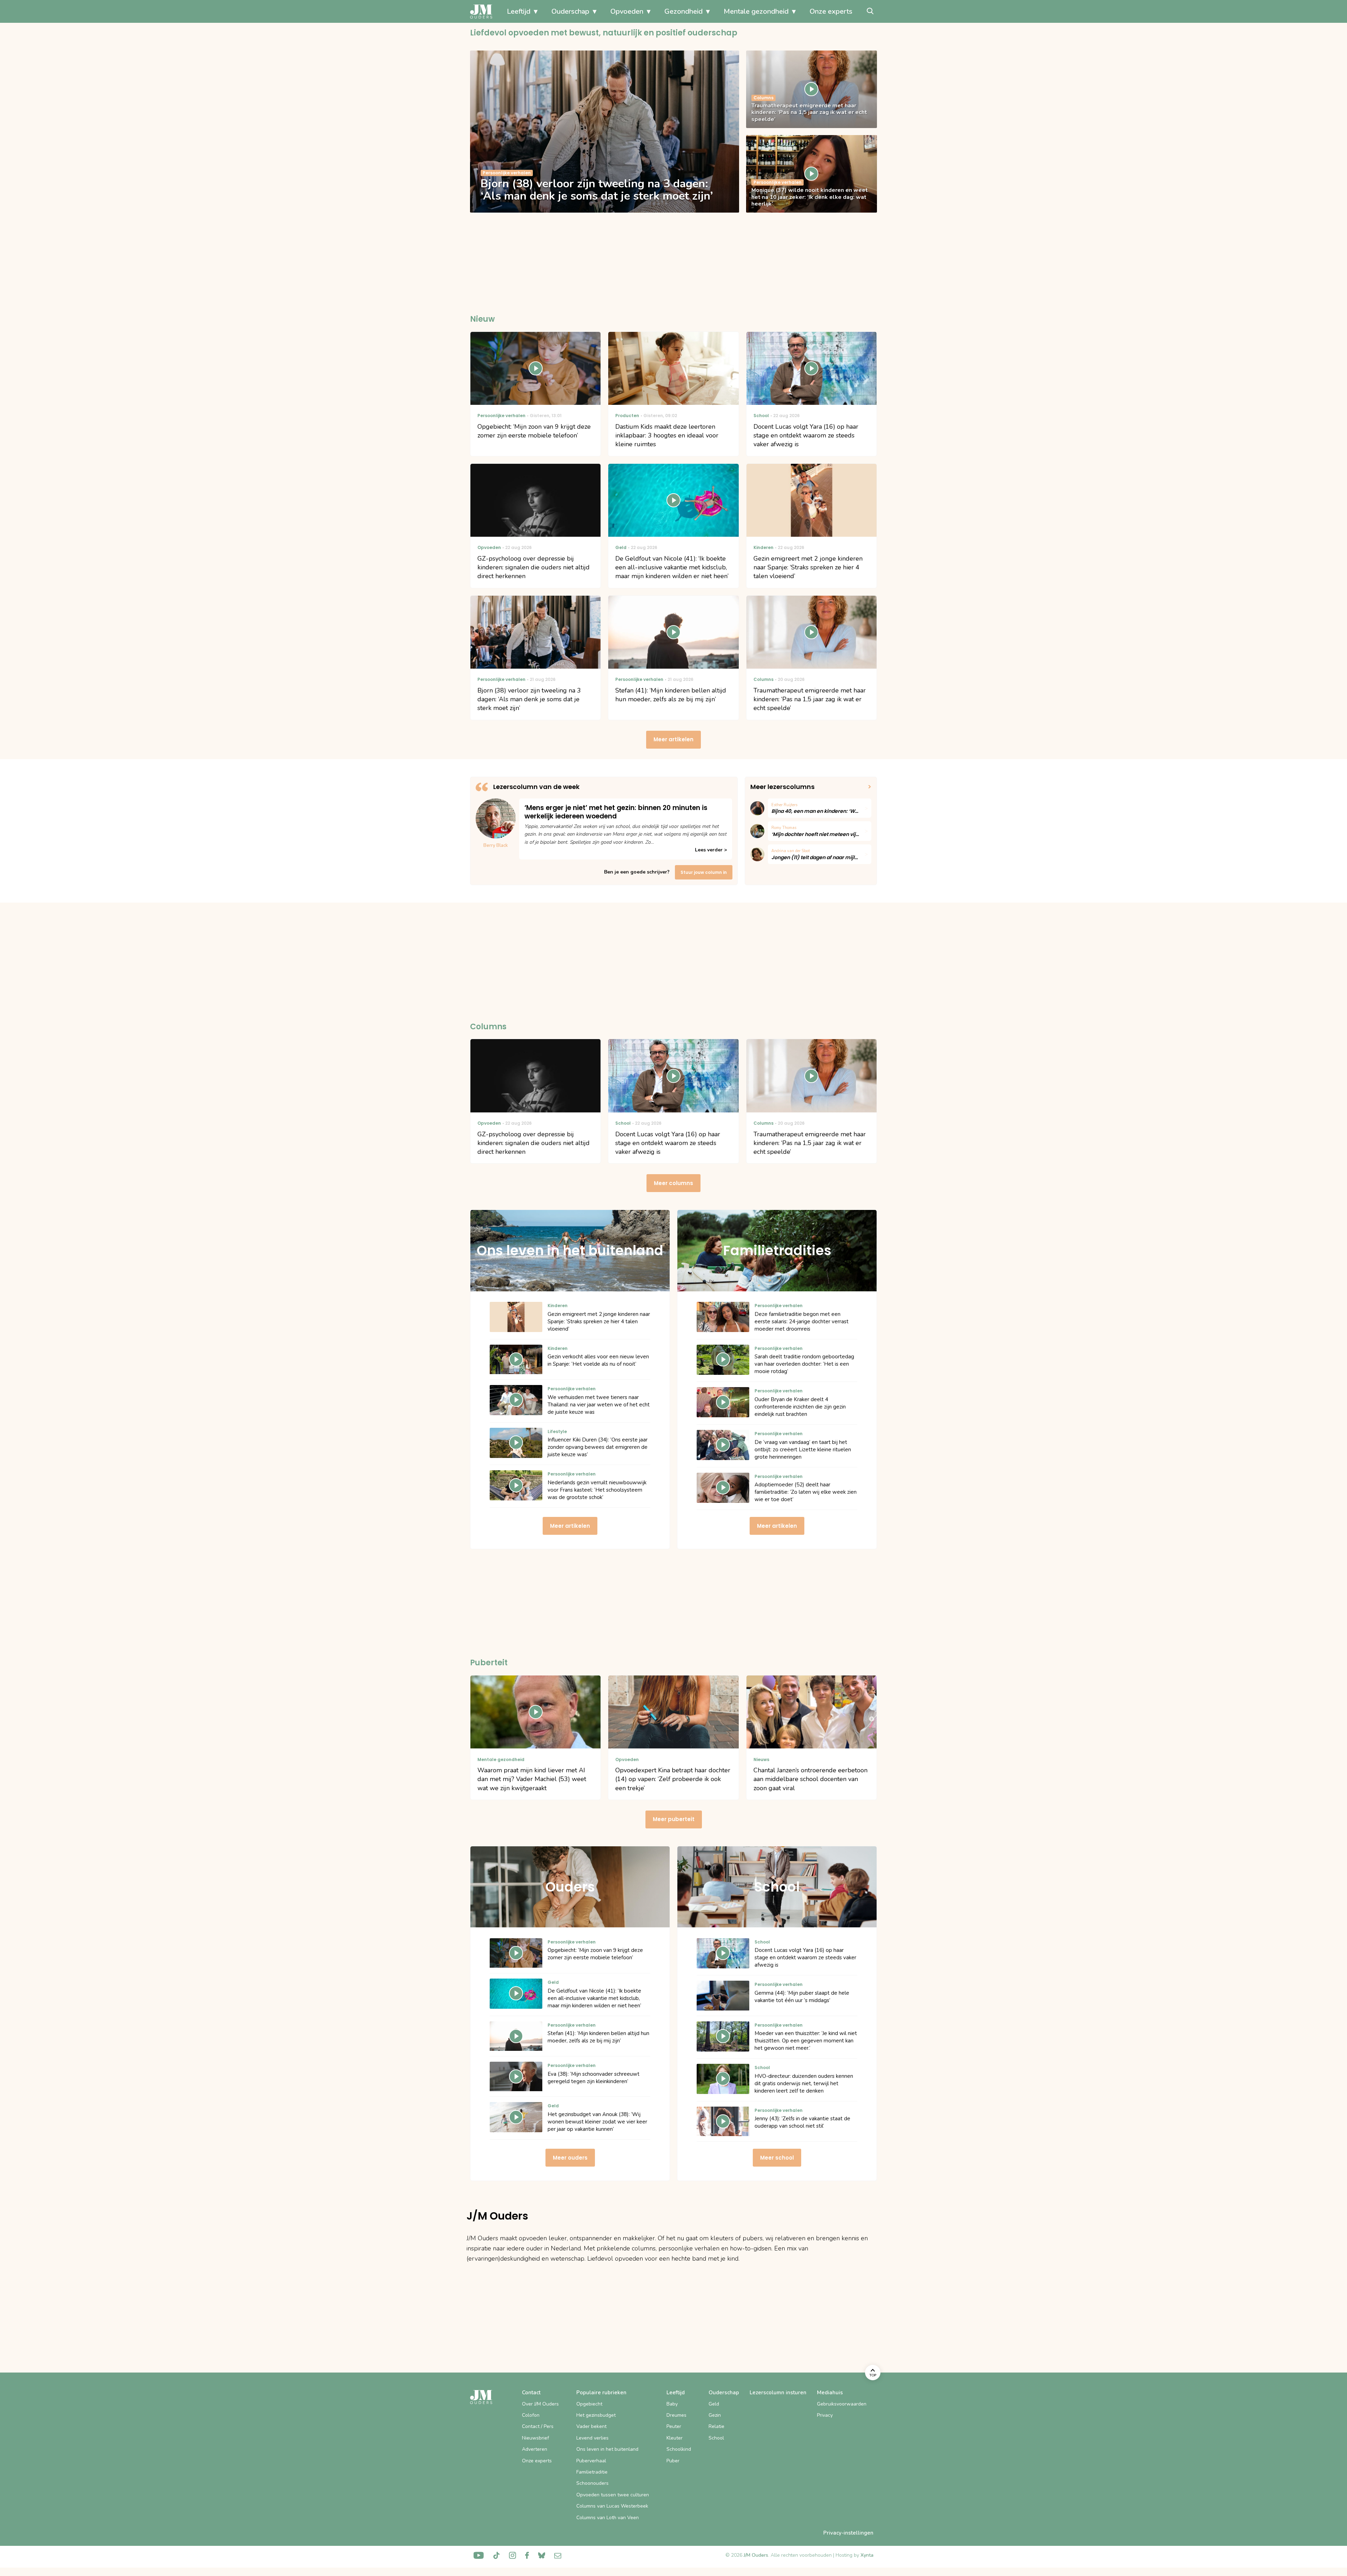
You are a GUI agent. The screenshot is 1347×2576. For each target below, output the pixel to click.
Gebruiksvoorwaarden (842, 2404)
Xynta (867, 2555)
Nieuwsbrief (535, 2438)
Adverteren (535, 2449)
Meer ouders (570, 2158)
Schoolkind (679, 2449)
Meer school (777, 2158)
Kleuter (675, 2438)
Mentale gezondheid (756, 11)
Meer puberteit (674, 1819)
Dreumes (676, 2415)
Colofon (531, 2415)
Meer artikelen (673, 739)
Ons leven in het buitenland (607, 2449)
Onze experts (831, 11)
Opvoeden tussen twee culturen (613, 2495)
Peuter (674, 2426)
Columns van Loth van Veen (608, 2518)
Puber (673, 2461)
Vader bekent (591, 2426)
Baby (672, 2404)
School (716, 2438)
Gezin (715, 2415)
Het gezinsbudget (596, 2415)
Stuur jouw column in (704, 872)
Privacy (825, 2415)
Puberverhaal (591, 2461)
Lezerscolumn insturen (778, 2393)
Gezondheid (683, 11)
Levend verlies (592, 2438)
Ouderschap (570, 11)
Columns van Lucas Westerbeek (612, 2506)
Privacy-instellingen (848, 2533)
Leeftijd (519, 11)
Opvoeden (627, 11)
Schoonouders (592, 2483)
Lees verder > (711, 850)
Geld (714, 2404)
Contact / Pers (538, 2426)
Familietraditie (592, 2472)
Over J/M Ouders (540, 2404)
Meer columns (673, 1183)
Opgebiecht (589, 2404)
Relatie (716, 2426)
